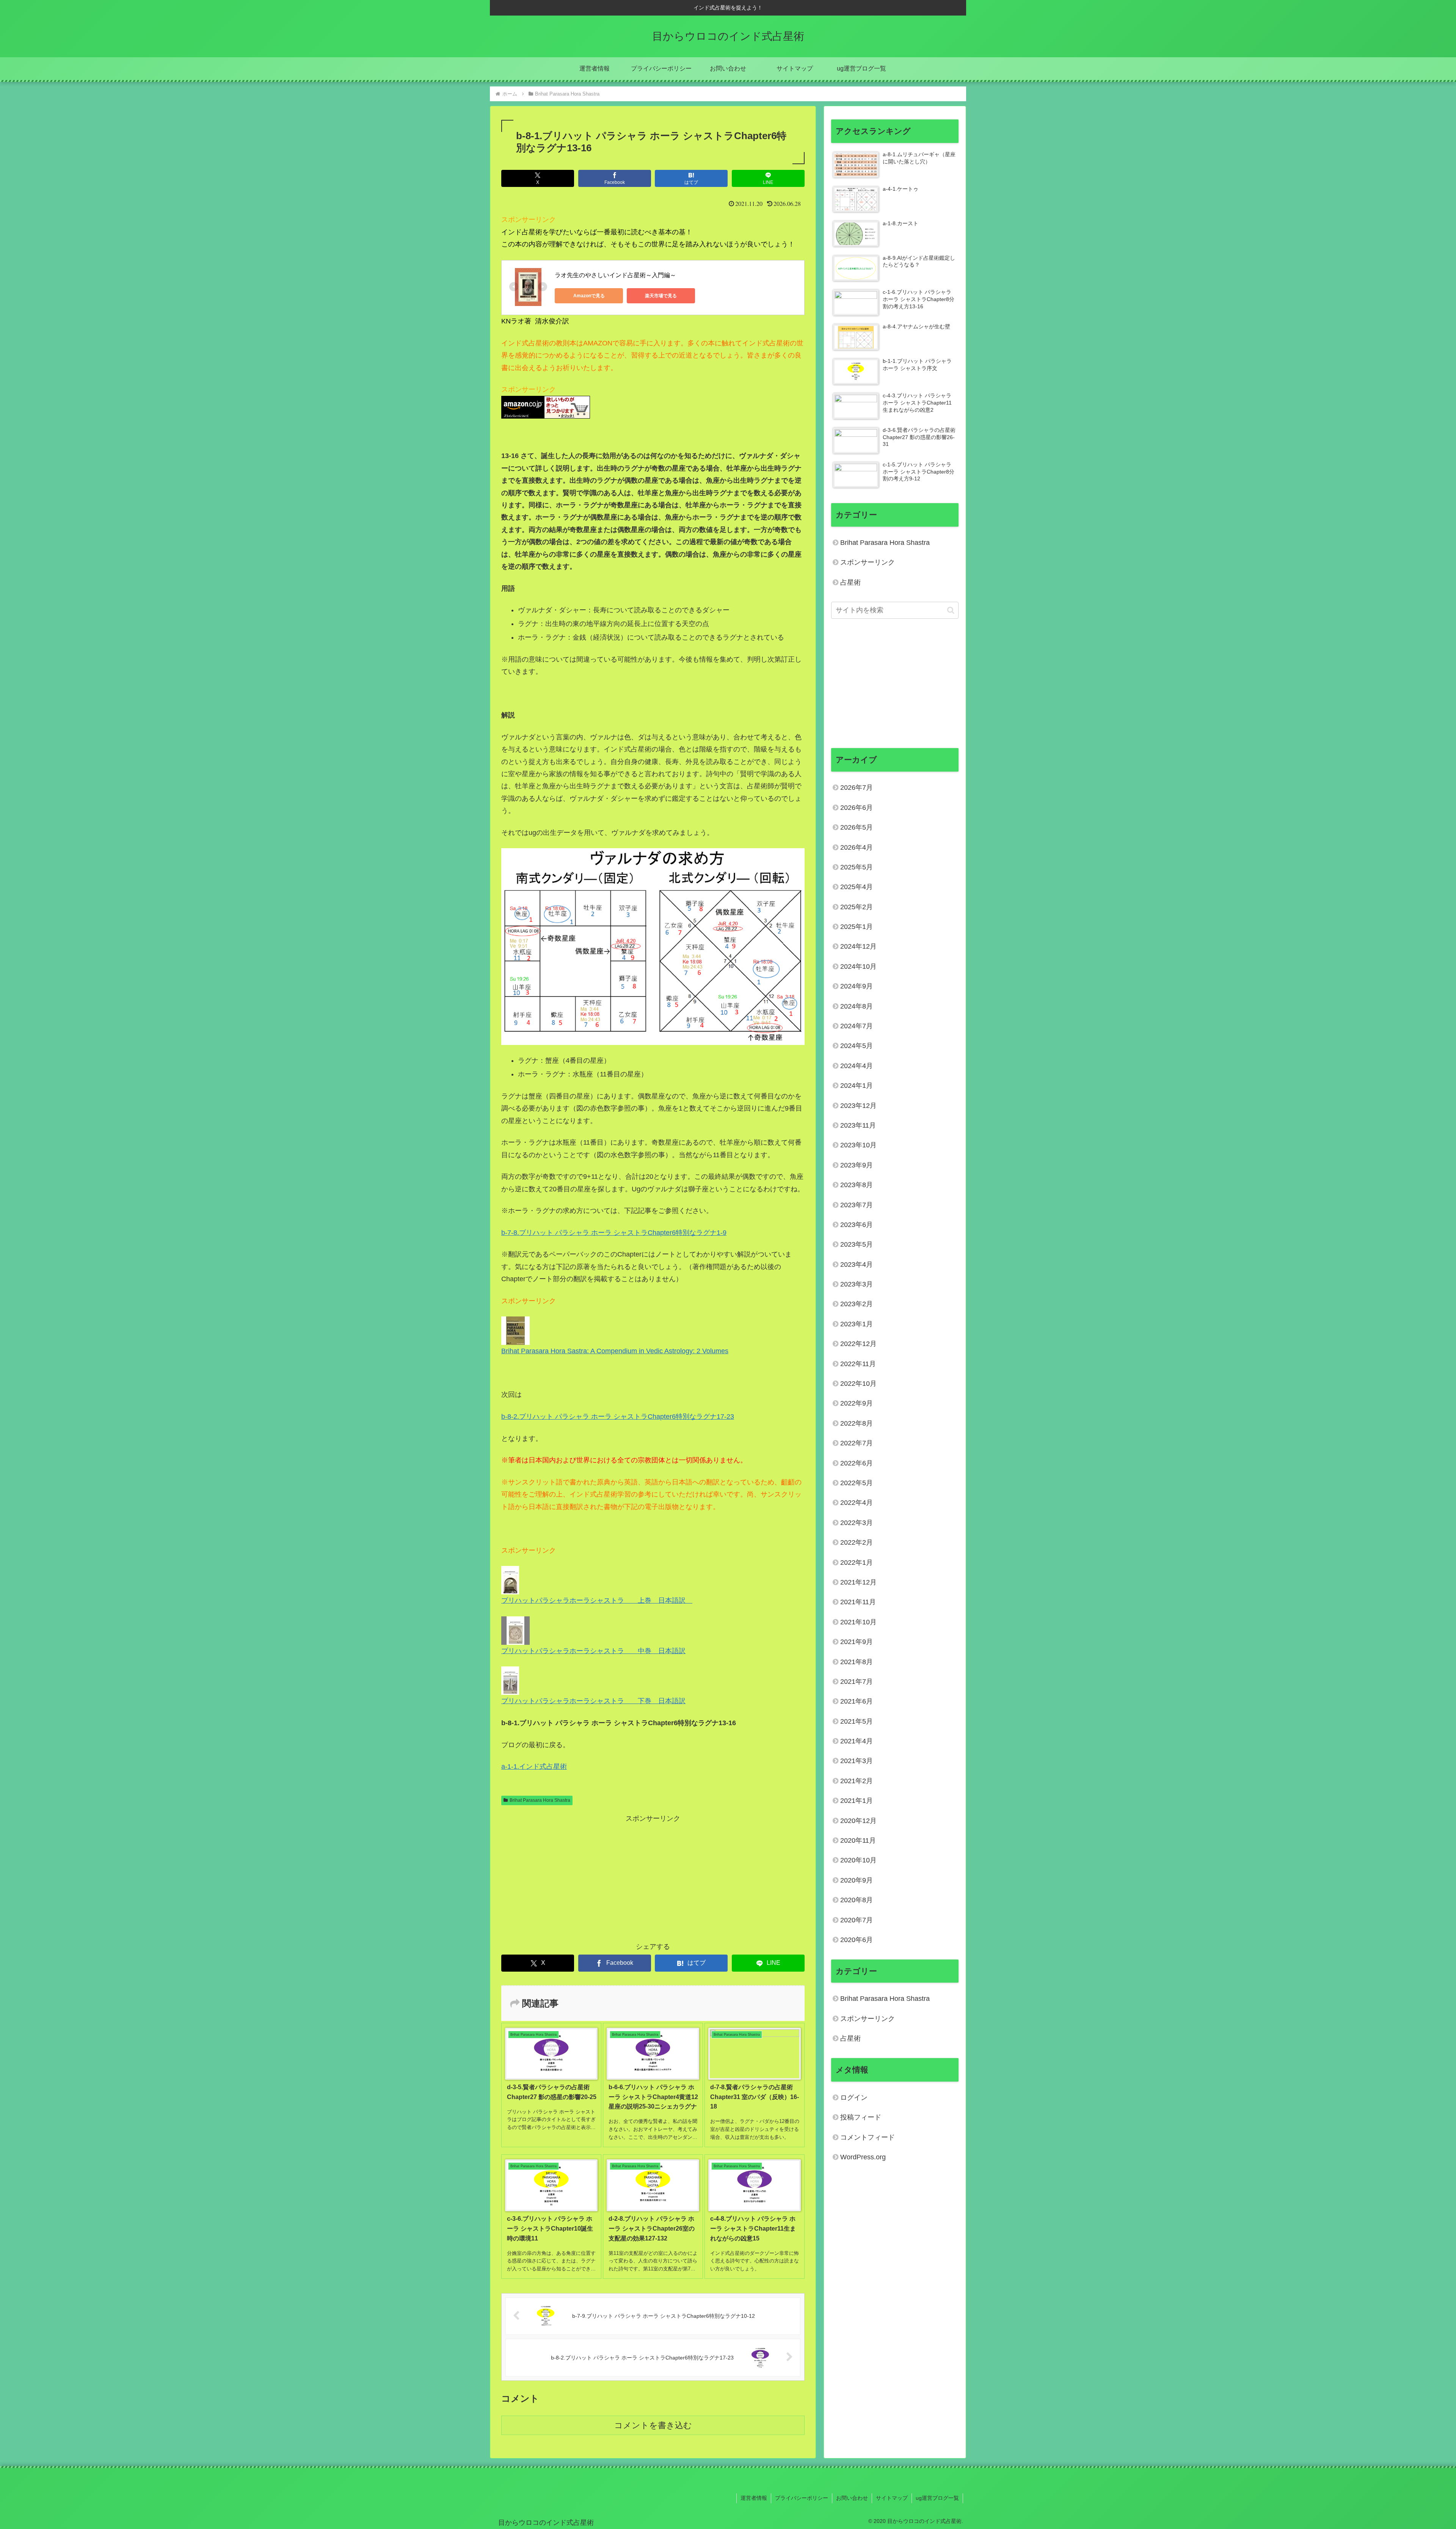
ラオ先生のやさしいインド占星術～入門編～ (615, 275)
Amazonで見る (589, 296)
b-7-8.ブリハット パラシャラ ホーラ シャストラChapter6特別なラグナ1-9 (614, 1233)
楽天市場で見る (661, 296)
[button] (951, 610)
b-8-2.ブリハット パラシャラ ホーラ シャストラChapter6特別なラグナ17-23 (618, 1417)
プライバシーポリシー (802, 2498)
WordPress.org (863, 2157)
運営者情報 (754, 2498)
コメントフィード (868, 2137)
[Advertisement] (653, 1878)
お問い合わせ (852, 2498)
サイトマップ (892, 2498)
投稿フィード (861, 2117)
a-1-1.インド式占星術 (534, 1767)
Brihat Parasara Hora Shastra (540, 1800)
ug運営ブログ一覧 (937, 2498)
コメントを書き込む (653, 2425)
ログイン (854, 2098)
